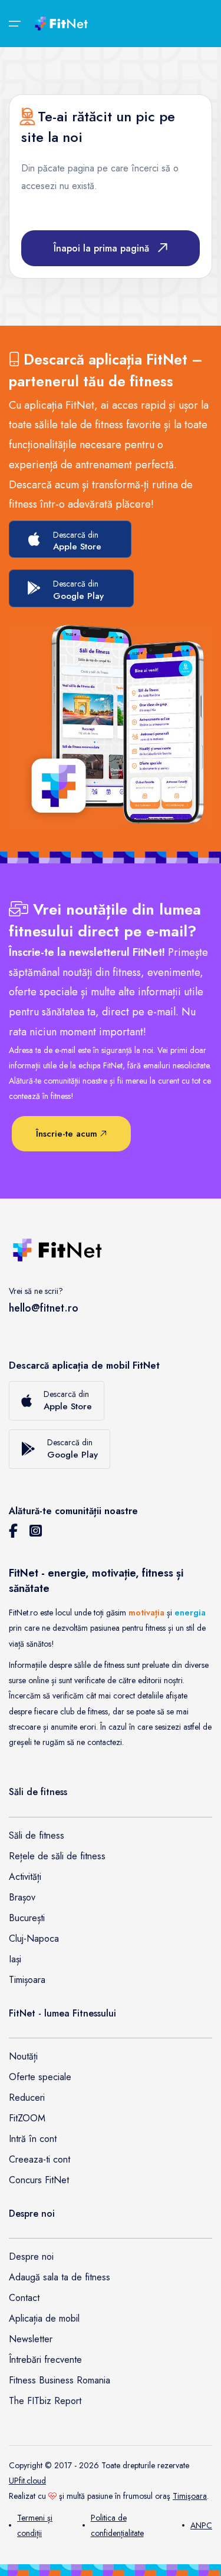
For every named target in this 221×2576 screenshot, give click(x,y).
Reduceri (27, 2097)
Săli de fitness (37, 1835)
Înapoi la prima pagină (101, 248)
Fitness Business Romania (60, 2380)
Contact (24, 2298)
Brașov (22, 1897)
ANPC (201, 2525)
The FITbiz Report (45, 2401)
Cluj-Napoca (34, 1938)
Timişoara (190, 2496)
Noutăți (23, 2056)
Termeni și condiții (35, 2525)
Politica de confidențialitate (117, 2525)
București (27, 1918)
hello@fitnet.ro (44, 1308)
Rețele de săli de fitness (57, 1856)
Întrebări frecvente (45, 2360)
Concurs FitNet (39, 2180)
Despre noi (31, 2257)
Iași (15, 1959)
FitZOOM (27, 2118)
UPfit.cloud (27, 2481)
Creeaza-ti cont (39, 2159)
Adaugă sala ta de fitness (60, 2277)
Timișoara (27, 1980)
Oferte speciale (40, 2077)
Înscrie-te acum (68, 1134)
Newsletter (31, 2339)
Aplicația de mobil (44, 2318)
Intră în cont (33, 2139)
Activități (25, 1877)
